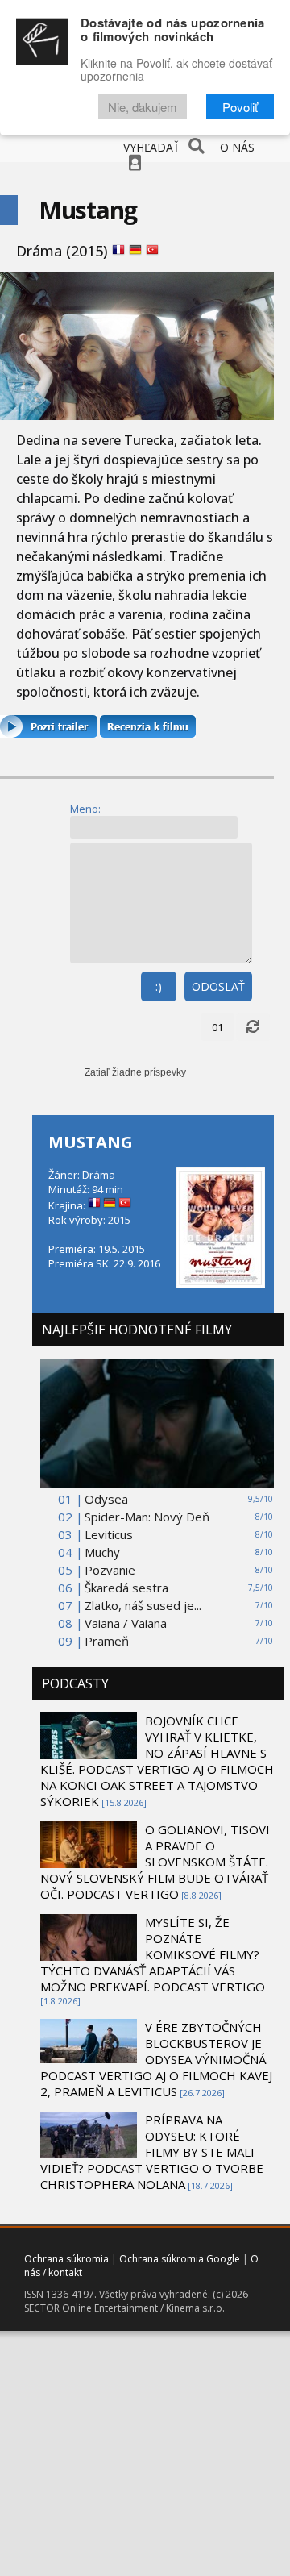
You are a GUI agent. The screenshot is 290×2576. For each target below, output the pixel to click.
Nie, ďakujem (143, 107)
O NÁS (237, 147)
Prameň (107, 1641)
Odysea (106, 1499)
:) (159, 986)
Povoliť (240, 107)
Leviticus (109, 1534)
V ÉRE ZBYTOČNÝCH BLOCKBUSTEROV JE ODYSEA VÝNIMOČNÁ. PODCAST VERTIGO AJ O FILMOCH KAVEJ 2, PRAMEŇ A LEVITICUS (156, 2059)
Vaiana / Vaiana (126, 1623)
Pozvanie (110, 1570)
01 (217, 1027)
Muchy (102, 1552)
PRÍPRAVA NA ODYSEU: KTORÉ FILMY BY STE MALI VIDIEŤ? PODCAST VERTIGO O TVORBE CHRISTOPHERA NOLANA (152, 2152)
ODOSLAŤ (218, 986)
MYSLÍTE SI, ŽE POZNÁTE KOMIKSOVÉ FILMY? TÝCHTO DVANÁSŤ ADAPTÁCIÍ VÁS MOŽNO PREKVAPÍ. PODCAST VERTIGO (153, 1954)
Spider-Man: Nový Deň (147, 1517)
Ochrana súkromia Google (180, 2259)
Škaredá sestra (126, 1588)
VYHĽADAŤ (151, 147)
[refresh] (253, 1027)
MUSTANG (91, 1142)
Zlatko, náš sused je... (143, 1605)
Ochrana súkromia (66, 2259)
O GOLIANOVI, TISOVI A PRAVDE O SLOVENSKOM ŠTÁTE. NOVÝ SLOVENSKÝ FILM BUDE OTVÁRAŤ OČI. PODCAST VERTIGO (155, 1862)
